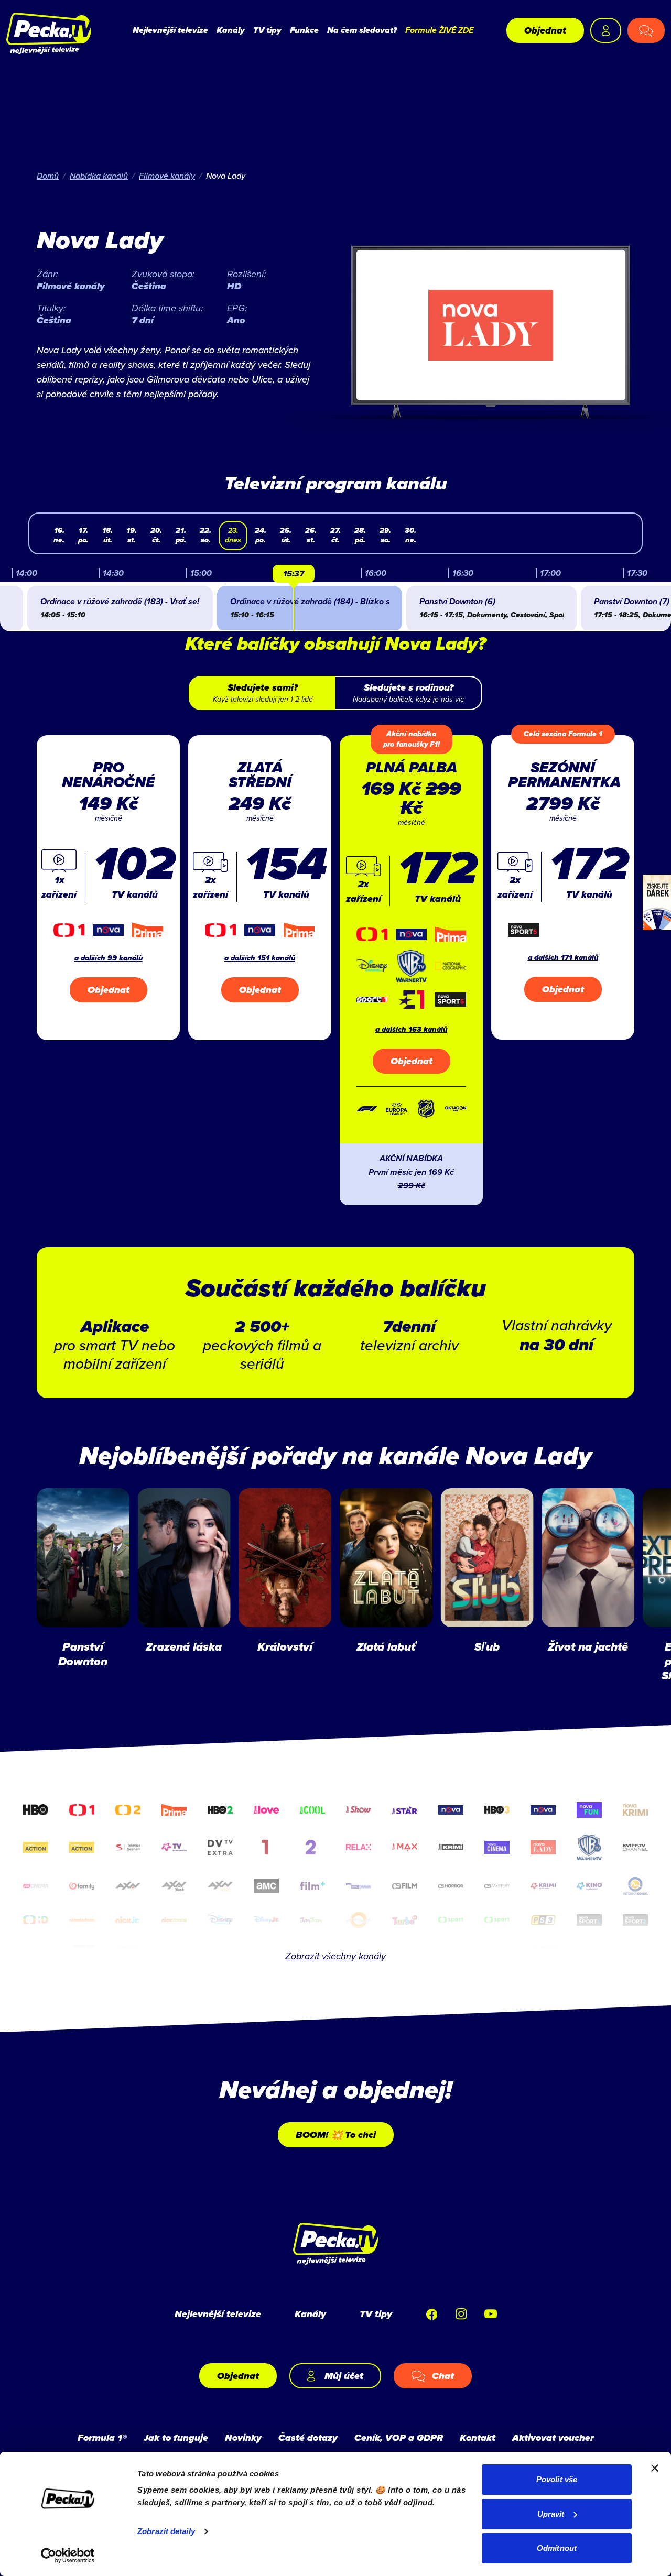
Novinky (243, 2438)
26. (311, 535)
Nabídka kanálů (99, 176)
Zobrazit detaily (166, 2531)
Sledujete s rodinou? (408, 693)
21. (181, 535)
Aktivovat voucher (553, 2438)
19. (132, 535)
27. (335, 535)
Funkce (304, 30)
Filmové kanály (167, 176)
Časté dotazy (308, 2438)
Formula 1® (102, 2438)
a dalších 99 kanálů (109, 958)
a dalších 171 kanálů (563, 958)
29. (385, 535)
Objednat (545, 30)
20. (156, 535)
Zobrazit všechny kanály (335, 1956)
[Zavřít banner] (655, 2468)
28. (360, 535)
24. (261, 535)
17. (83, 535)
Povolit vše (557, 2479)
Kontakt (478, 2438)
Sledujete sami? (263, 693)
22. (205, 535)
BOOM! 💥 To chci (336, 2135)
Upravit (551, 2514)
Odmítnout (557, 2548)
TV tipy (267, 30)
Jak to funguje (176, 2438)
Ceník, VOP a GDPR (399, 2438)
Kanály (231, 30)
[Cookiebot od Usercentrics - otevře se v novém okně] (68, 2556)
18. (107, 535)
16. (59, 535)
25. (286, 535)
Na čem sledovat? (362, 30)
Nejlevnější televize (170, 30)
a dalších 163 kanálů (411, 1029)
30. (410, 535)
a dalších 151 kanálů (260, 958)
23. (233, 535)
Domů (48, 176)
